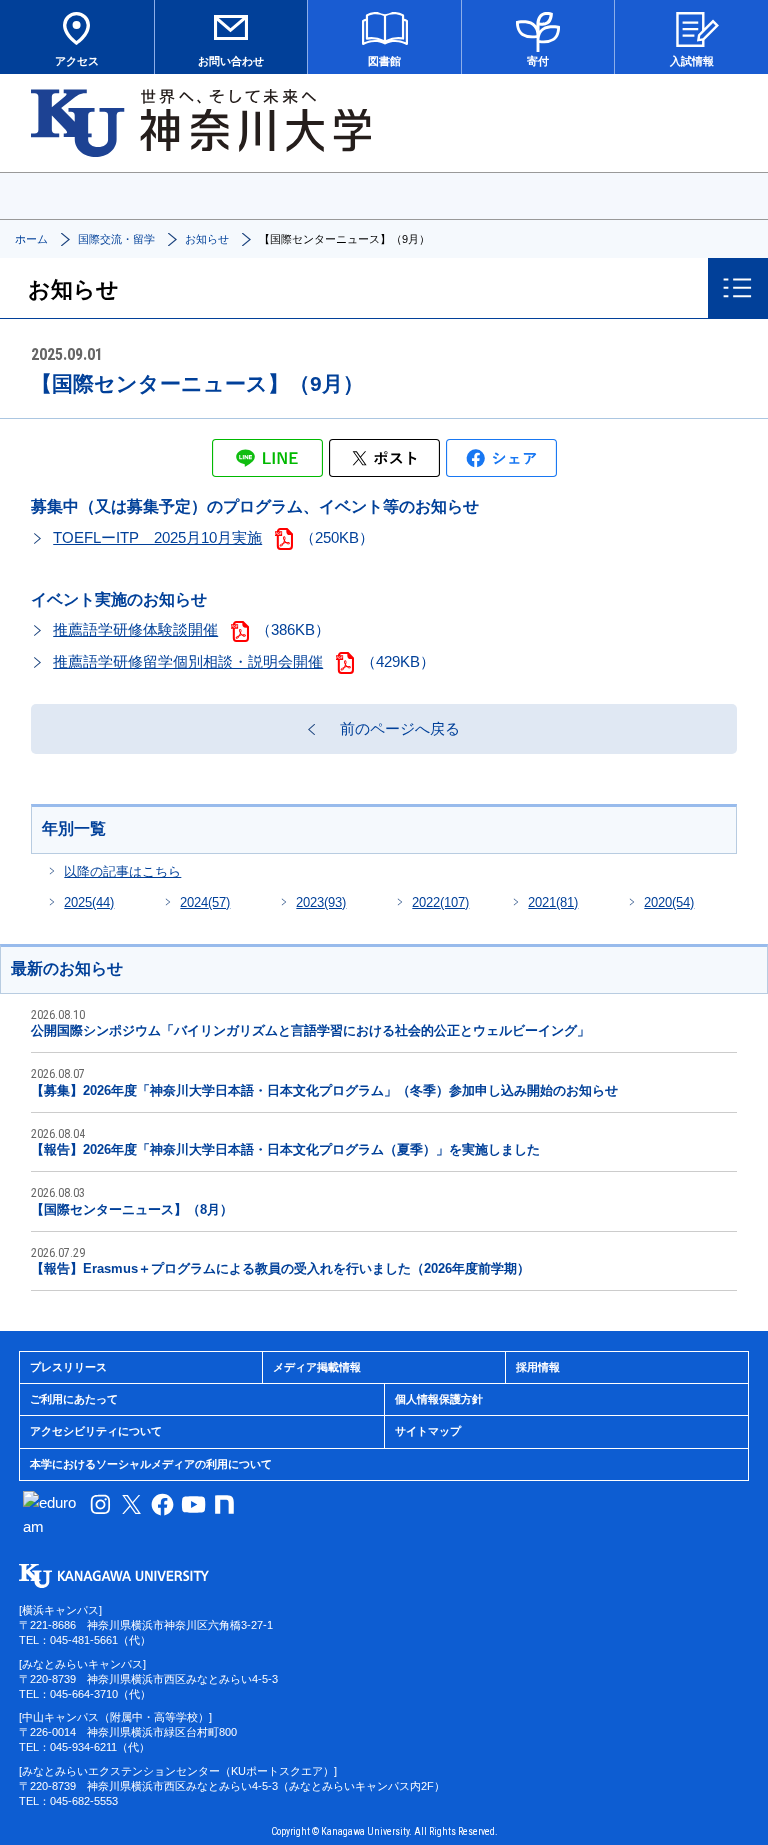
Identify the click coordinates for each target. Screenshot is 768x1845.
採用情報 (538, 1367)
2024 (205, 902)
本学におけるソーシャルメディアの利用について (151, 1464)
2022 (440, 902)
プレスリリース (68, 1367)
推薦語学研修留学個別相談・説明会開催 (188, 661)
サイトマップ (428, 1431)
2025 (89, 902)
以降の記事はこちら (122, 871)
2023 (321, 902)
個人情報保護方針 (439, 1399)
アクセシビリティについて (96, 1431)
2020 (669, 902)
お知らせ (207, 239)
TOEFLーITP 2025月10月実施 (157, 537)
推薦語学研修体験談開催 (135, 629)
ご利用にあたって (74, 1399)
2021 (553, 902)
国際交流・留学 (116, 239)
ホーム (31, 239)
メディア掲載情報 (317, 1367)
